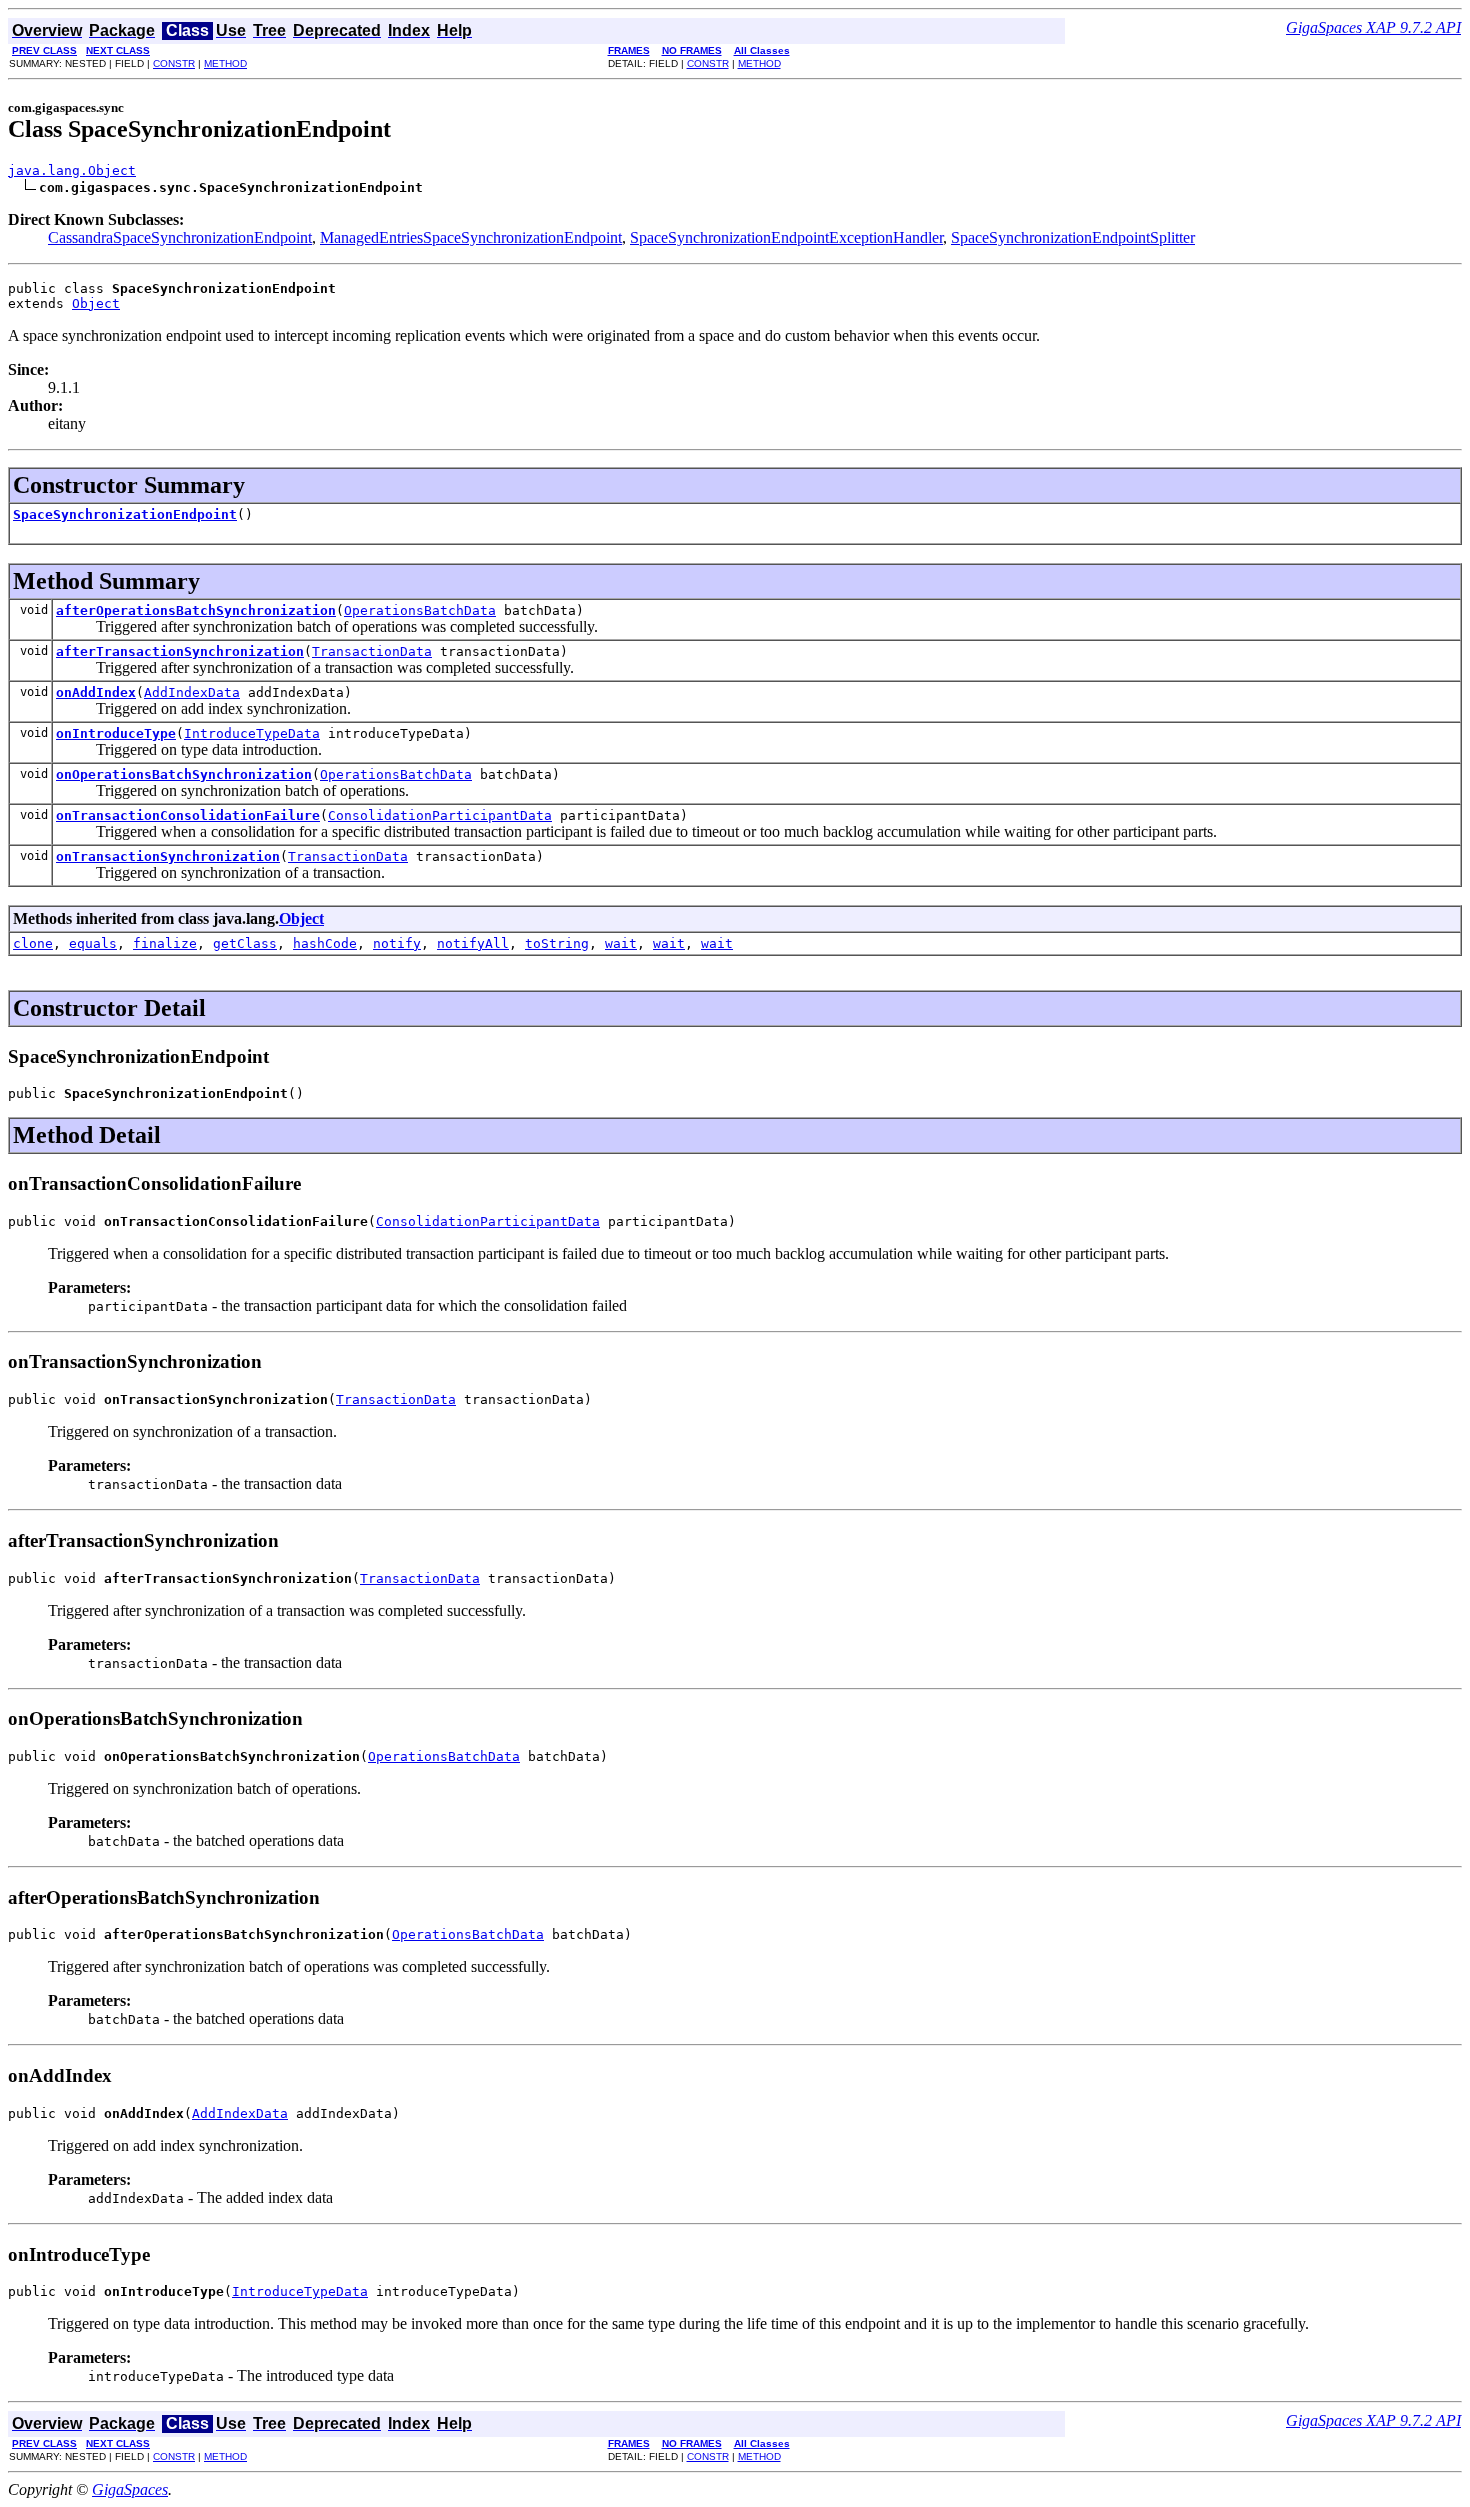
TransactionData (372, 651)
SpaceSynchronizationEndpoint (125, 514)
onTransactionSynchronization (168, 856)
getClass (245, 943)
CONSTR (174, 63)
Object (96, 303)
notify (397, 943)
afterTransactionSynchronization (180, 651)
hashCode (325, 943)
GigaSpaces (130, 2489)
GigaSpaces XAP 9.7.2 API (1373, 27)
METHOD (225, 63)
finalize (165, 943)
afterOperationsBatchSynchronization (196, 610)
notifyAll (473, 943)
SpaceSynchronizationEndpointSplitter (1073, 237)
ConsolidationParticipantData (440, 815)
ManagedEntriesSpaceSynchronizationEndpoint (471, 237)
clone (33, 943)
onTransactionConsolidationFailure (188, 815)
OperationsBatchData (420, 610)
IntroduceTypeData (252, 733)
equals (93, 943)
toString (557, 943)
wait (621, 943)
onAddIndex (96, 692)
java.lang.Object (72, 170)
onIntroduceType (116, 733)
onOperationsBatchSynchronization (184, 774)
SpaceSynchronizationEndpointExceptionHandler (786, 237)
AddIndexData (192, 692)
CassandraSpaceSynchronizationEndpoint (180, 237)
